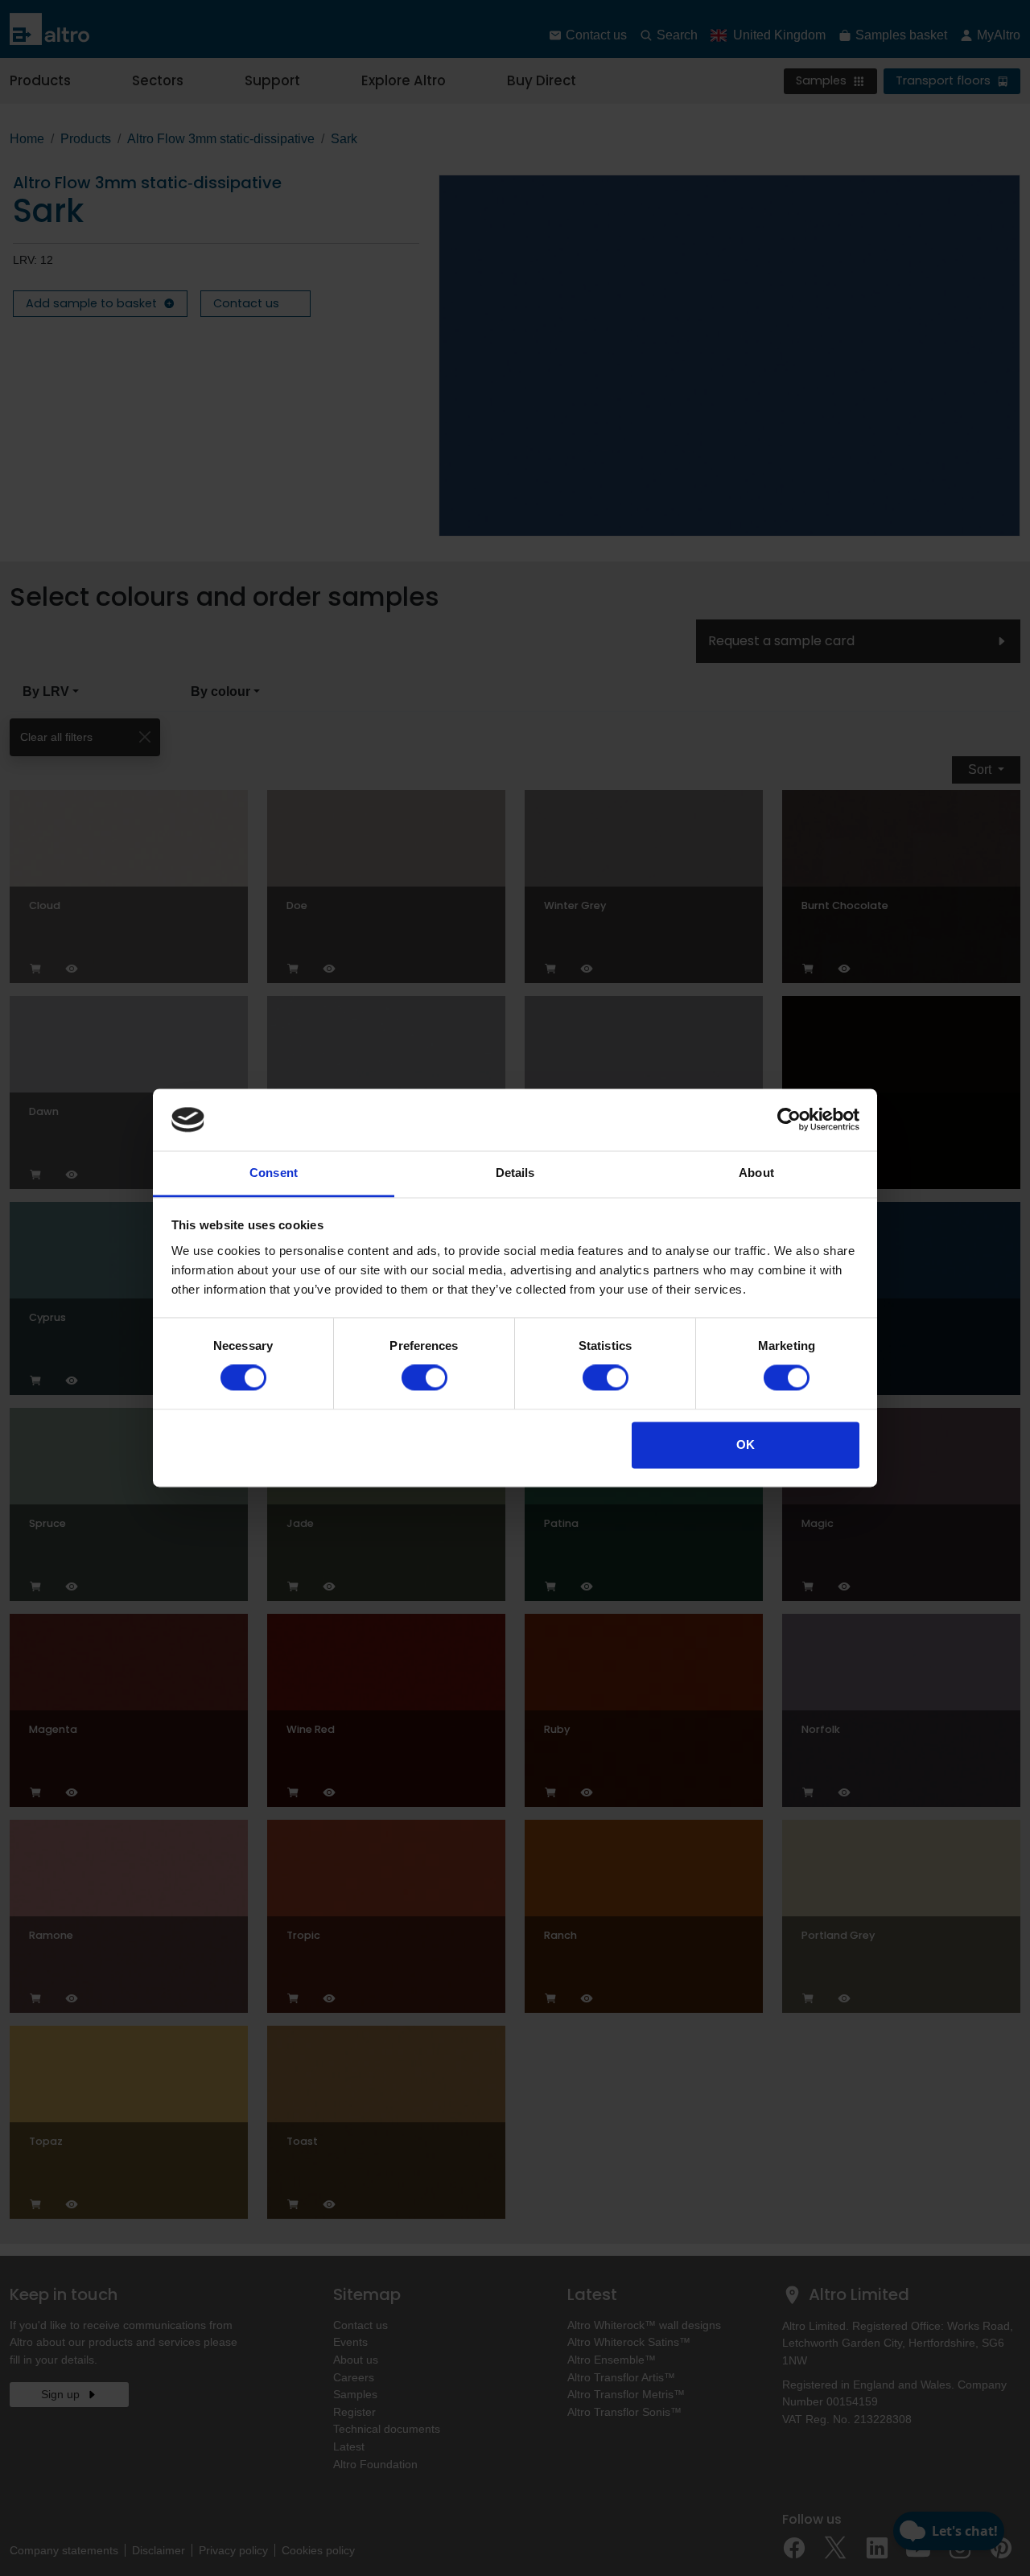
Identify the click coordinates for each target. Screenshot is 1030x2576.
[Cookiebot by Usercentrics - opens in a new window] (789, 1120)
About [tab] (756, 1173)
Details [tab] (515, 1173)
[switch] (424, 1378)
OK (746, 1444)
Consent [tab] (274, 1173)
